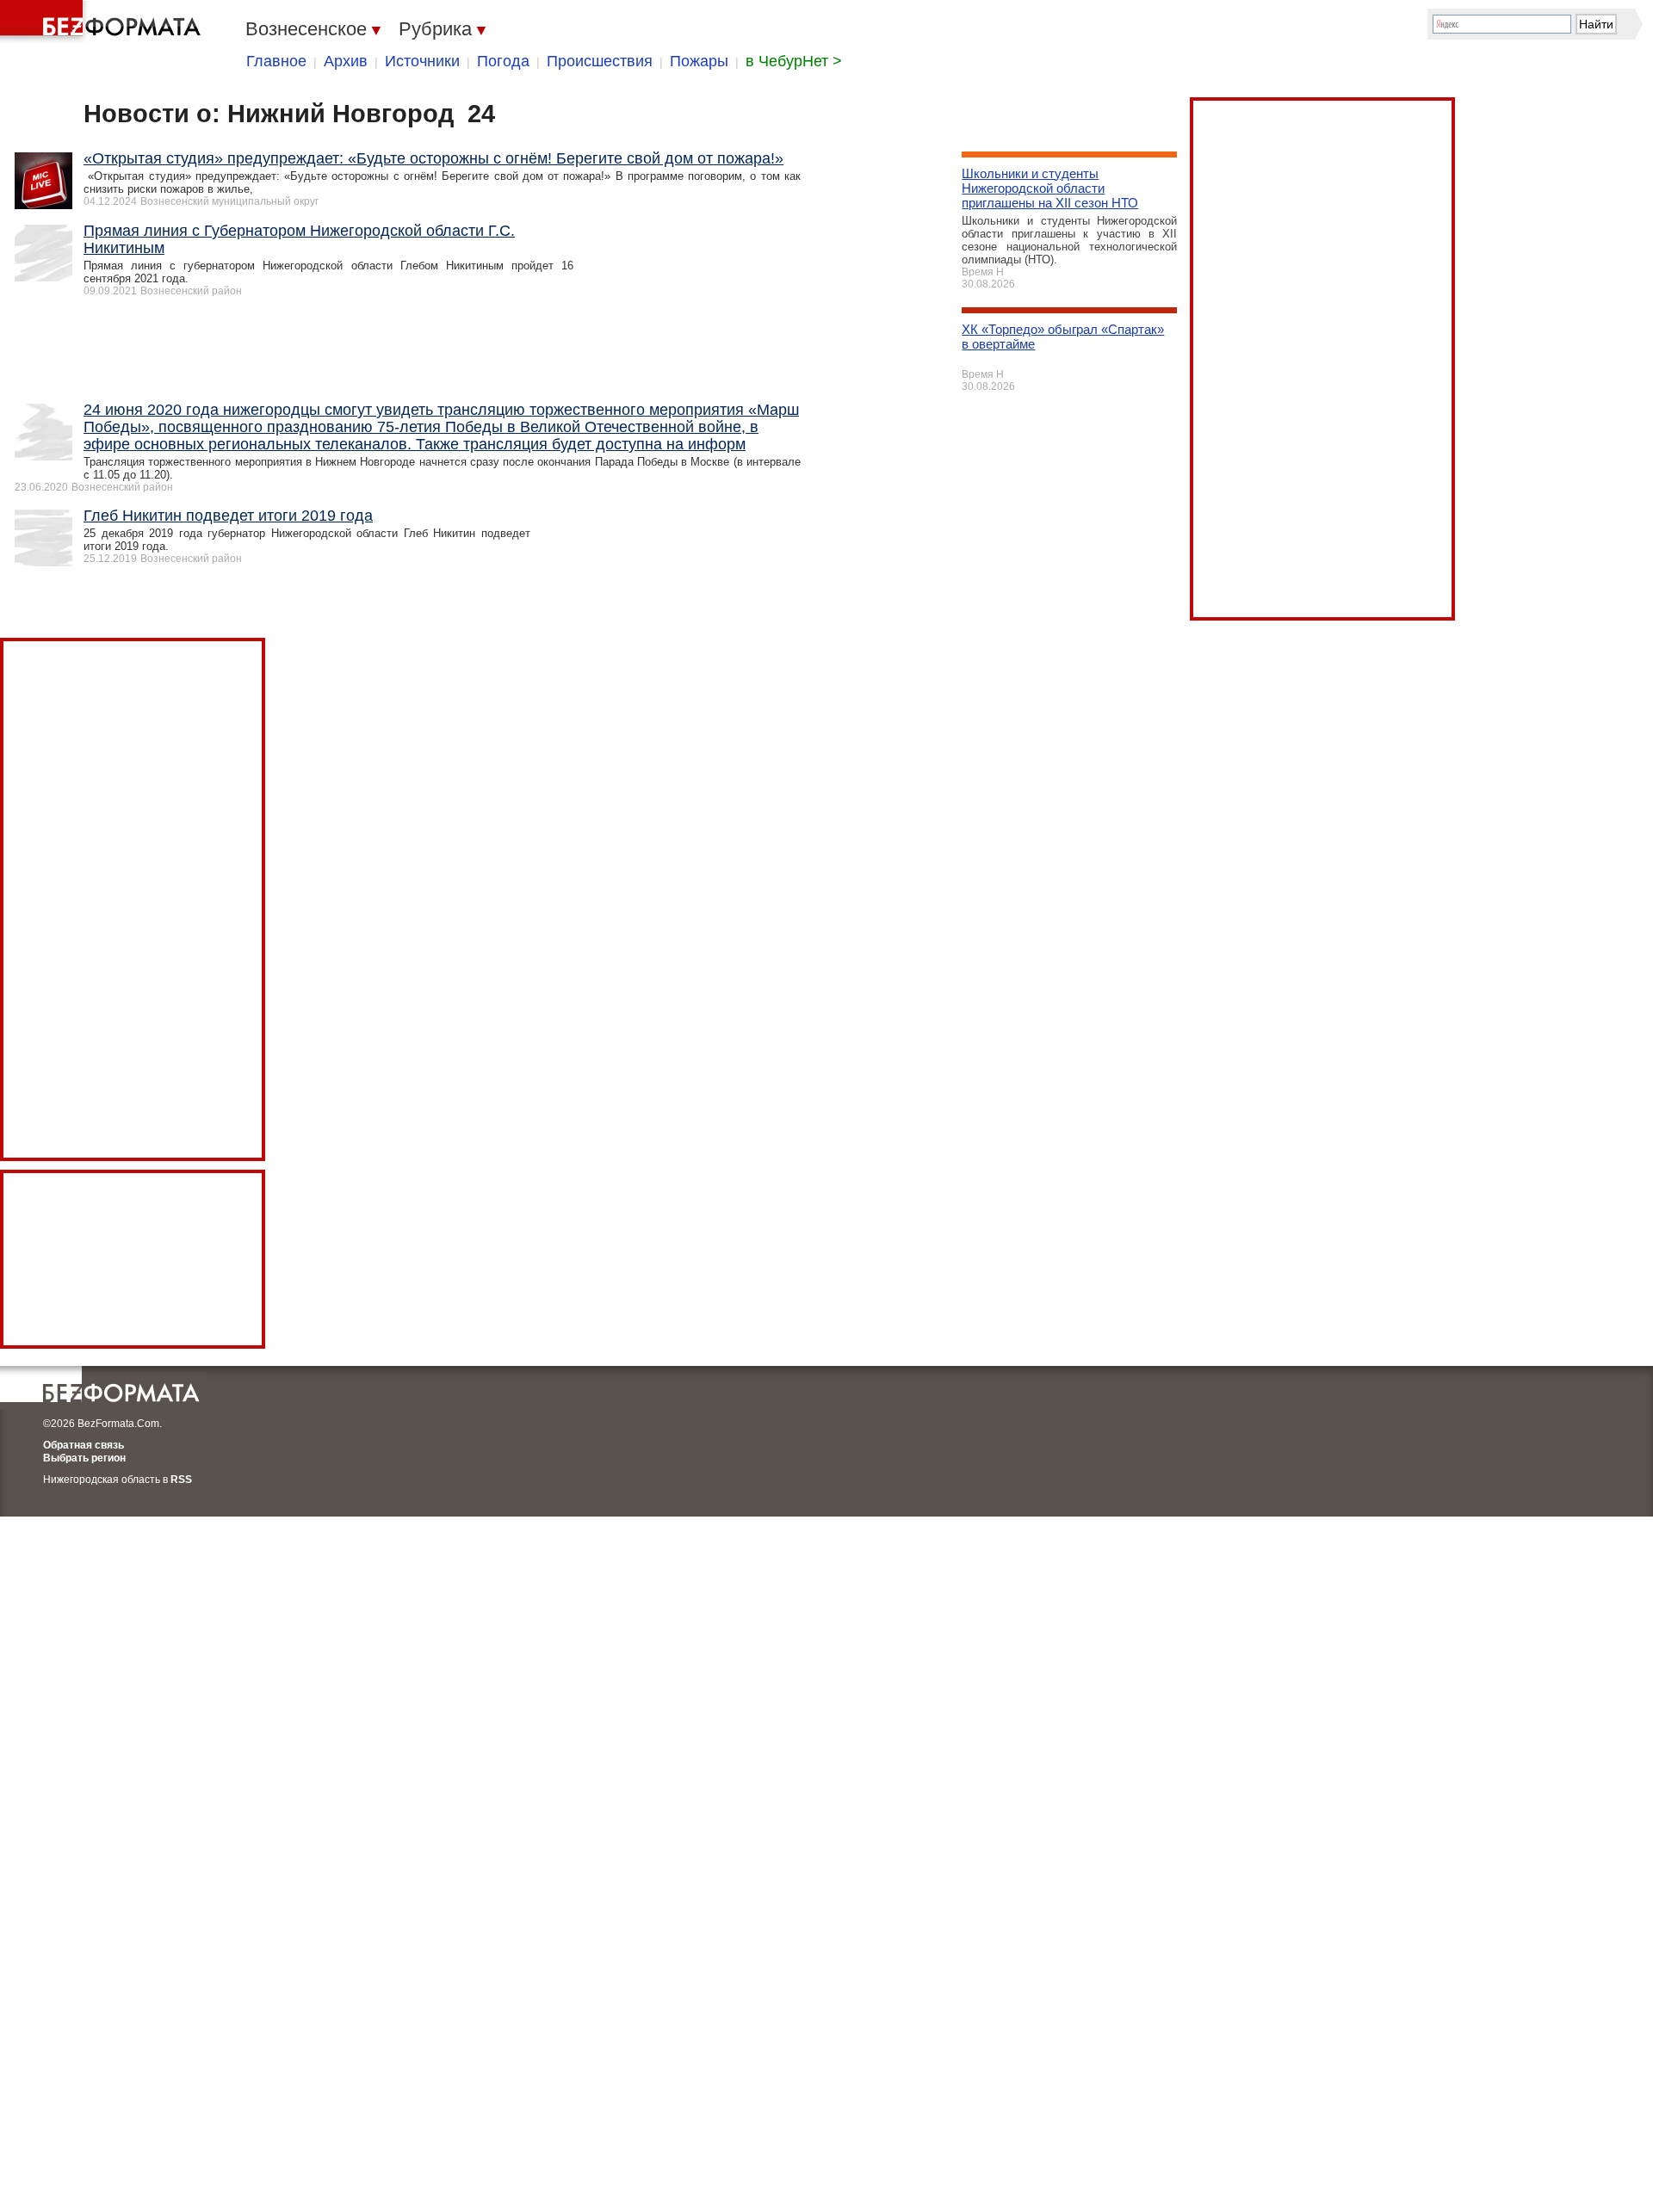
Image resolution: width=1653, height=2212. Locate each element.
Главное (276, 61)
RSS (181, 1480)
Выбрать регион (84, 1458)
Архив (346, 61)
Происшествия (600, 61)
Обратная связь (84, 1445)
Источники (422, 61)
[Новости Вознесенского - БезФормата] (103, 22)
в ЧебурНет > (794, 61)
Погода (503, 61)
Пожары (699, 61)
